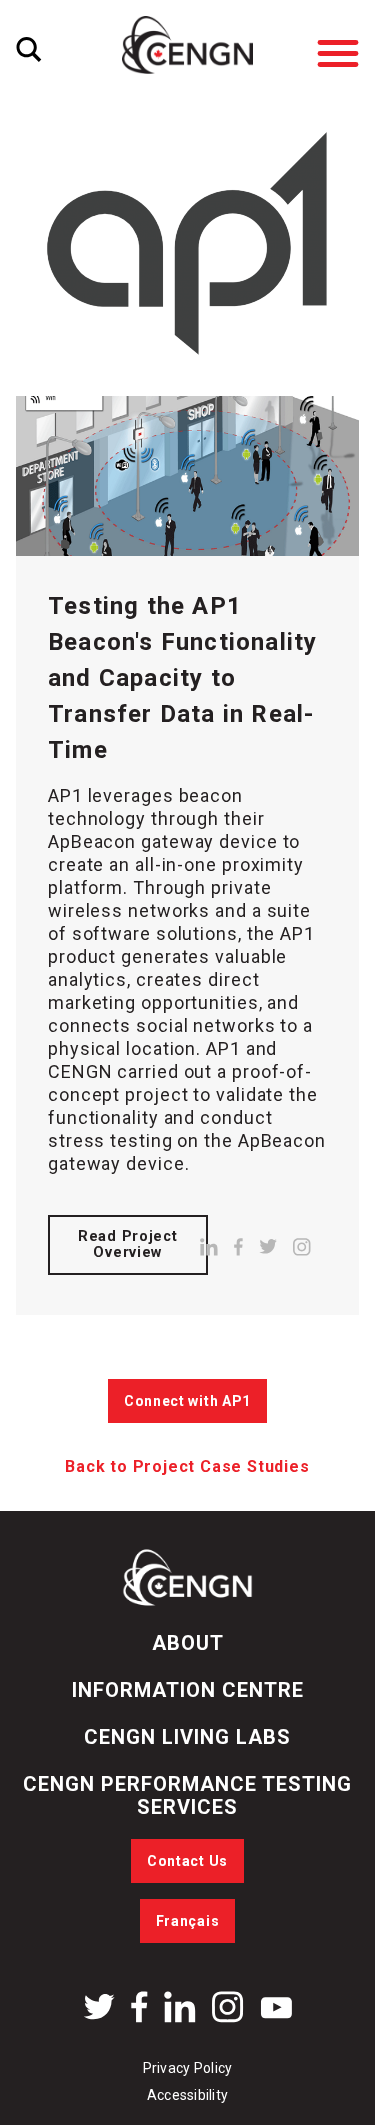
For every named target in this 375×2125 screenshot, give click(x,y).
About (188, 1643)
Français (188, 1921)
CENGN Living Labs (187, 1737)
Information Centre (188, 1690)
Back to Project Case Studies (187, 1466)
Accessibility (188, 2095)
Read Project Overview (128, 1244)
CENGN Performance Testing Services (187, 1795)
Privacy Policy (188, 2068)
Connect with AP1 (187, 1401)
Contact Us (187, 1861)
